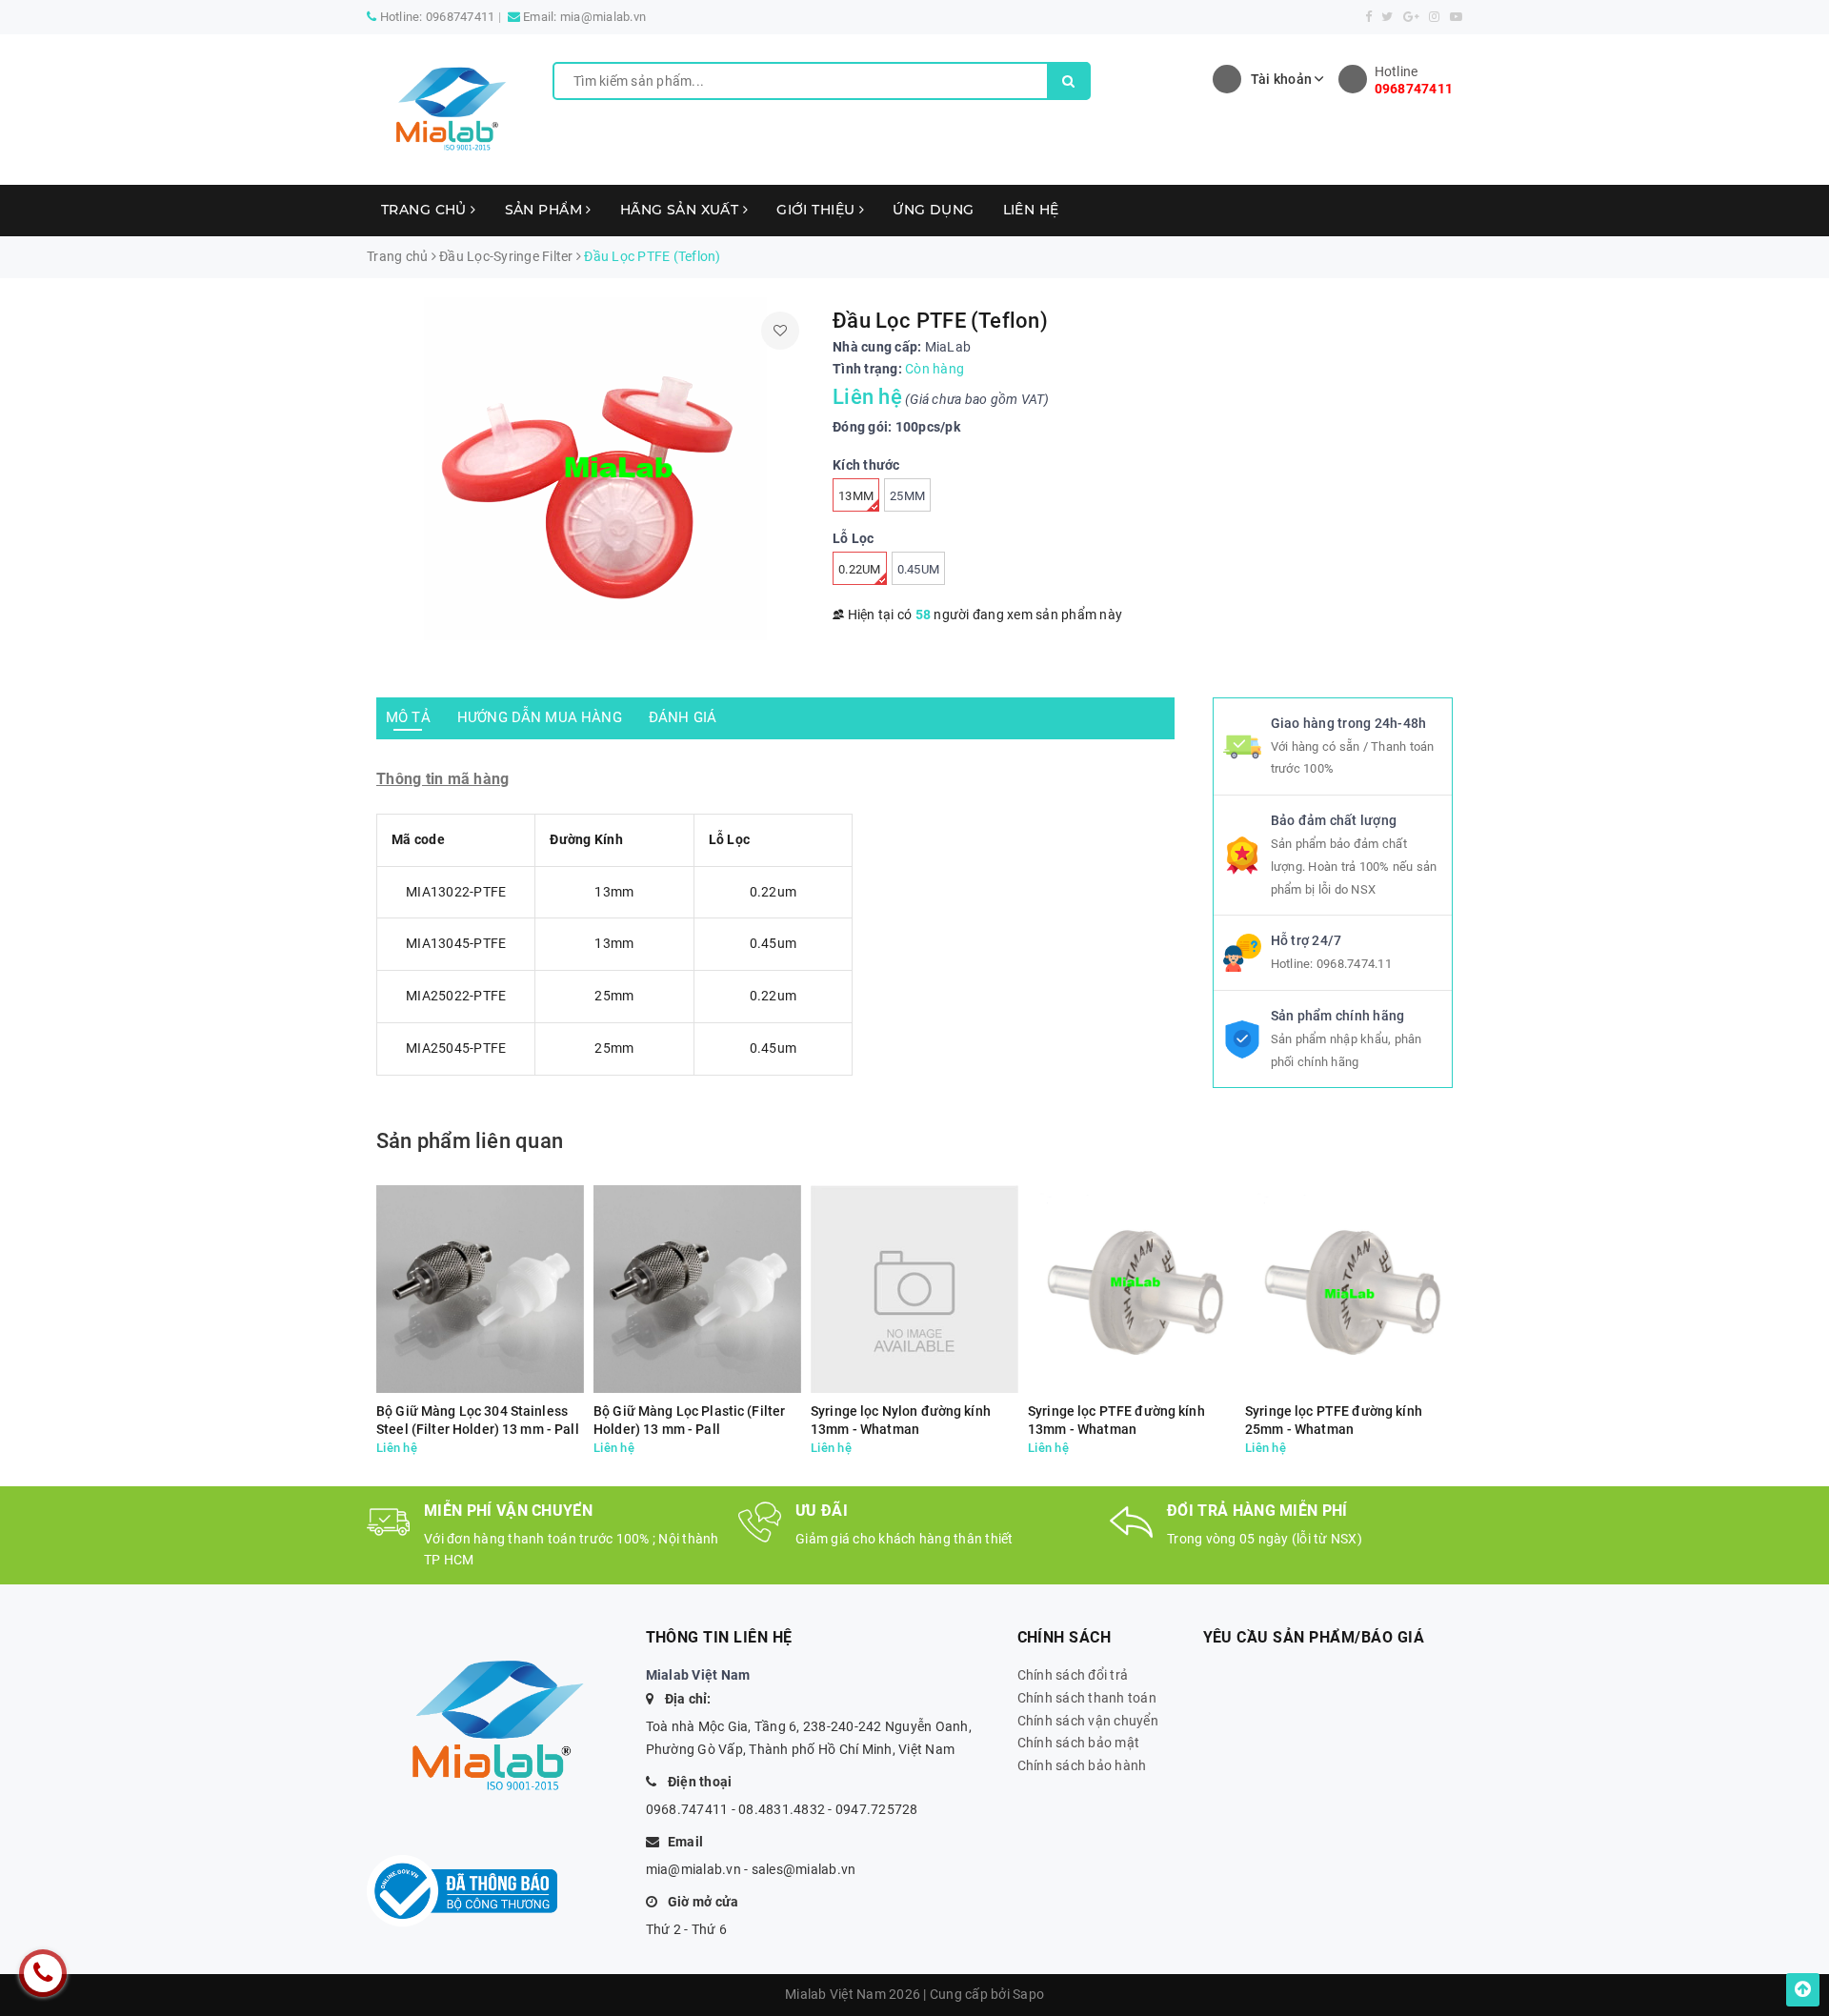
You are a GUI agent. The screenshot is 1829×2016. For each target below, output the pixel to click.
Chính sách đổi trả (1073, 1675)
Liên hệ (1031, 210)
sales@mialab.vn (804, 1869)
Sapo (1028, 1994)
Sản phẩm (546, 210)
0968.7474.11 (1354, 964)
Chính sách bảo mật (1079, 1743)
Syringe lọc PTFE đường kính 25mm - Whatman (1334, 1421)
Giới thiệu (818, 210)
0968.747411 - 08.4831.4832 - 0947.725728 (782, 1809)
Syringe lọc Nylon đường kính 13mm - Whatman (901, 1421)
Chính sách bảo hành (1082, 1765)
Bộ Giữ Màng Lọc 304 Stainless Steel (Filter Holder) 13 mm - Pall (478, 1421)
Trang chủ (426, 210)
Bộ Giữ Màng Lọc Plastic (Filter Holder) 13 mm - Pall (689, 1421)
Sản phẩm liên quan (470, 1141)
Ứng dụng (933, 210)
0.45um (919, 569)
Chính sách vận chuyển (1088, 1721)
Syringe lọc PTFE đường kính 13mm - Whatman (1116, 1421)
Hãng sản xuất (682, 210)
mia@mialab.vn (603, 17)
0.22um (860, 569)
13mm (856, 496)
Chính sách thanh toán (1087, 1698)
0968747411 (461, 17)
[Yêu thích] (780, 331)
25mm (907, 496)
